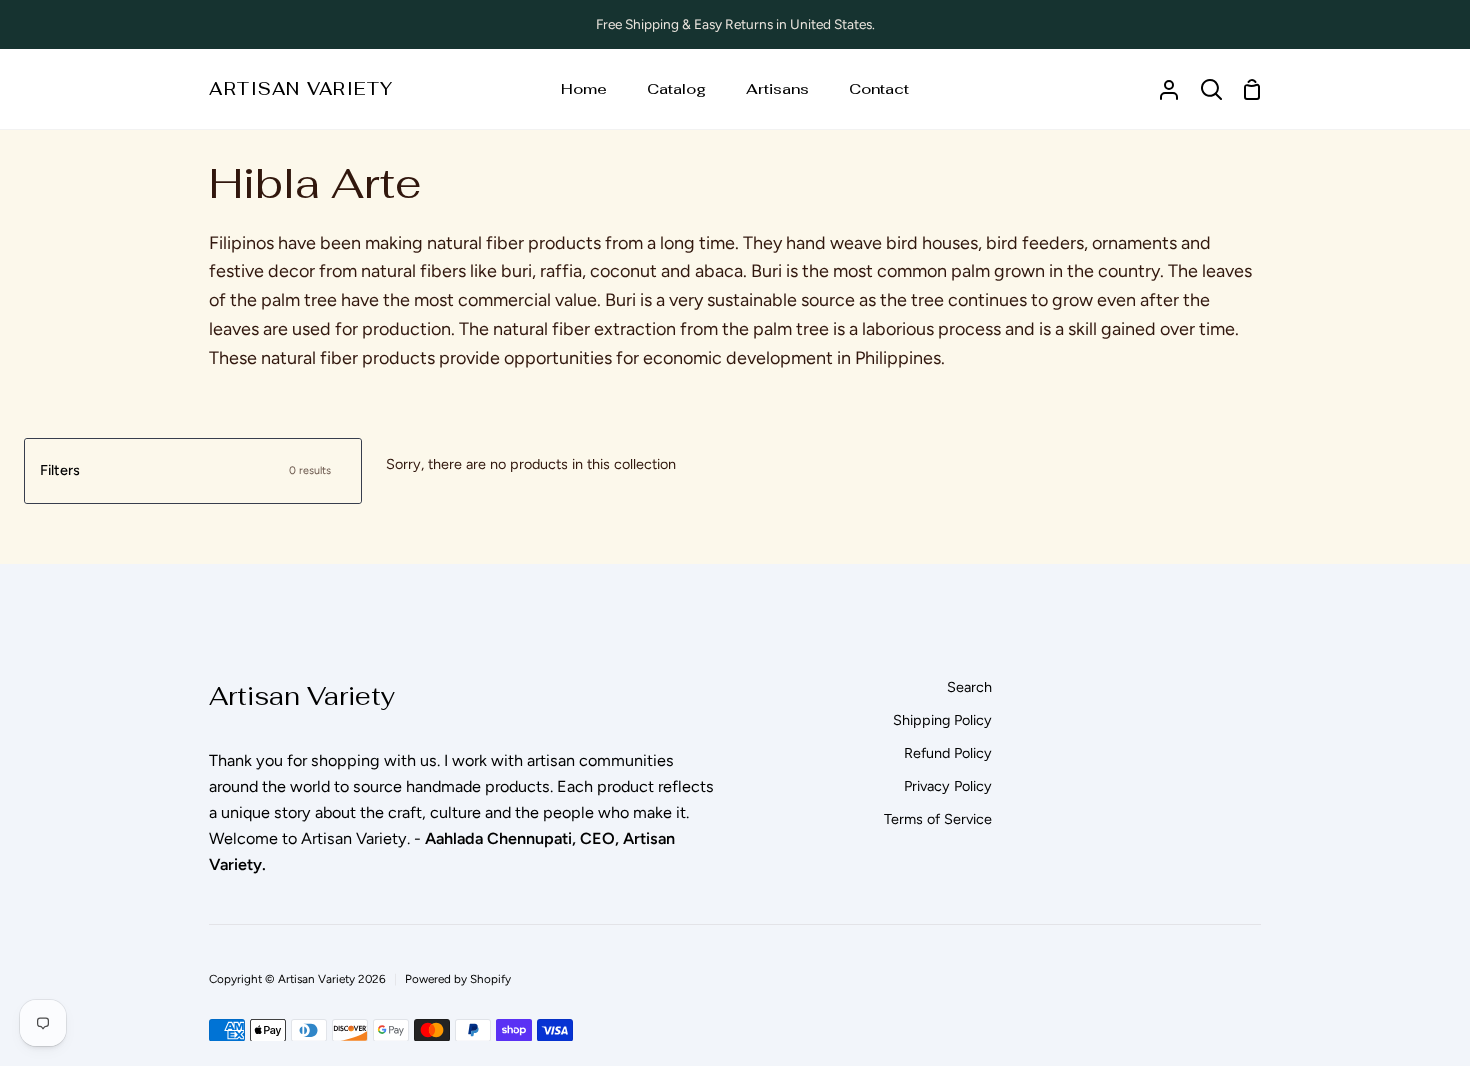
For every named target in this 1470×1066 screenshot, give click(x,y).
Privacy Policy (948, 786)
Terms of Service (938, 819)
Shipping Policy (942, 720)
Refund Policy (948, 753)
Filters (185, 470)
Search (969, 687)
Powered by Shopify (458, 979)
